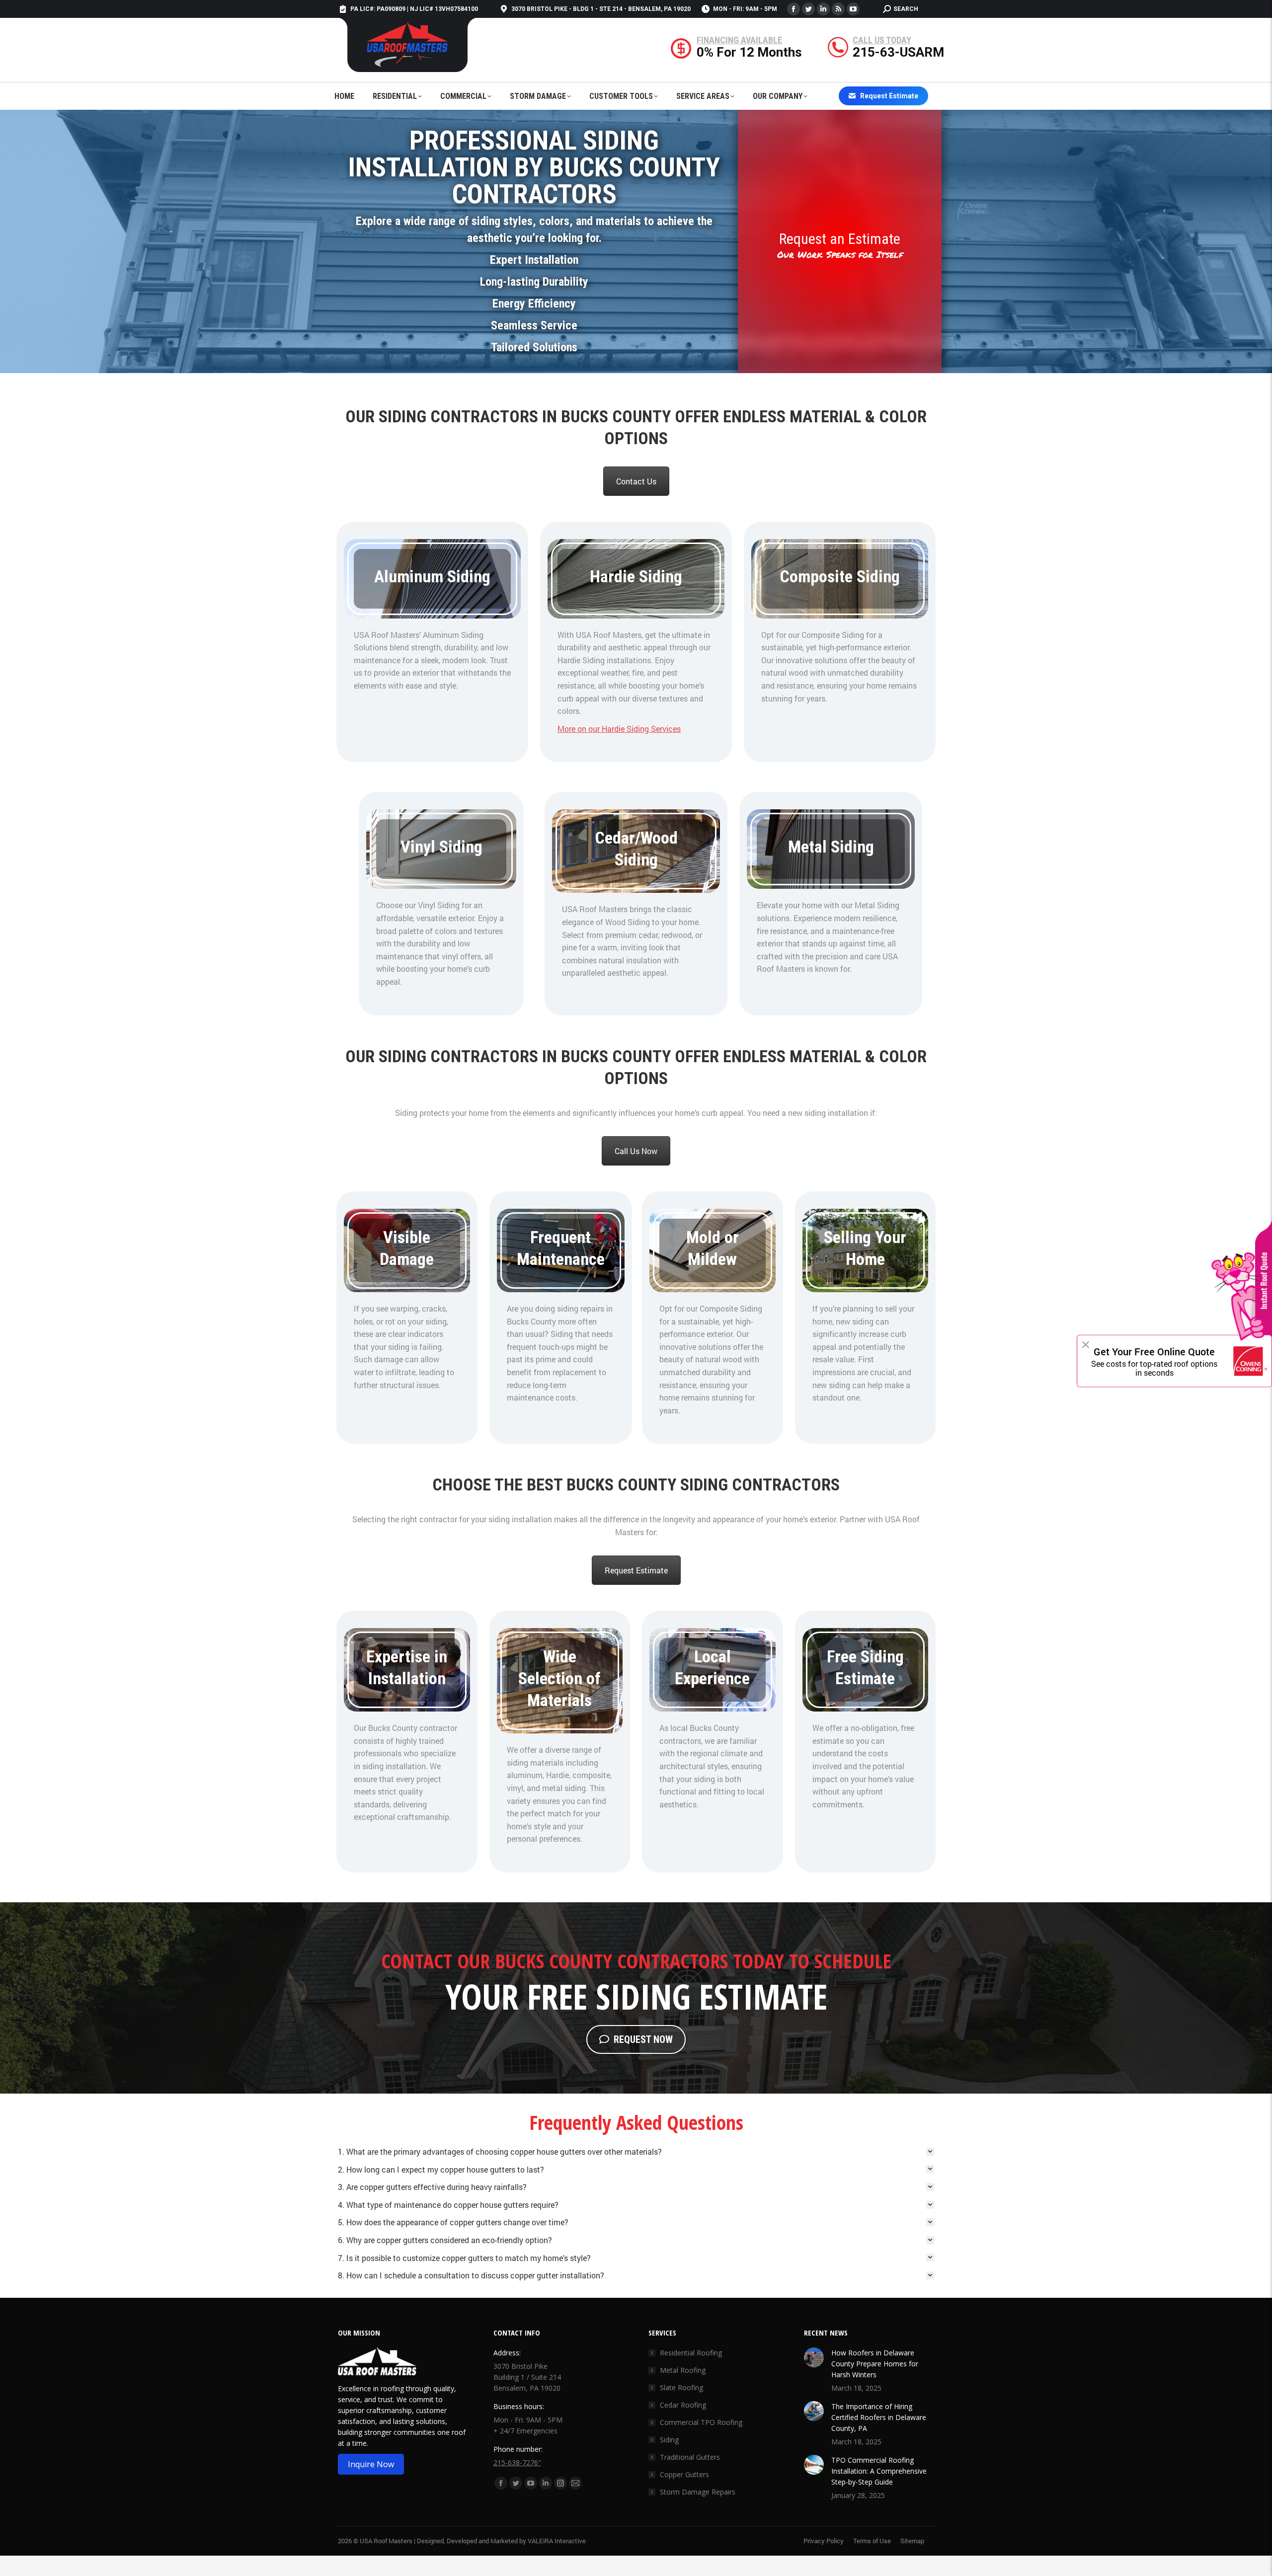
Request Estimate (636, 1570)
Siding (669, 2440)
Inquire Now (371, 2464)
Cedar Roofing (683, 2405)
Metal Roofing (683, 2370)
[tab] (636, 2152)
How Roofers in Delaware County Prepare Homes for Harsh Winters (875, 2364)
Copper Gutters (684, 2474)
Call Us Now (636, 1151)
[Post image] (814, 2357)
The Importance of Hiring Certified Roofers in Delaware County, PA (879, 2417)
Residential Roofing (691, 2353)
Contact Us (636, 481)
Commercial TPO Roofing (701, 2422)
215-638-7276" (517, 2462)
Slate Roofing (681, 2387)
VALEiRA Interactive (557, 2541)
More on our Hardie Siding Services (619, 729)
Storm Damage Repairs (698, 2492)
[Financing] (749, 50)
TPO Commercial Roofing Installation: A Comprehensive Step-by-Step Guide (879, 2471)
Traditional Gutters (690, 2457)
